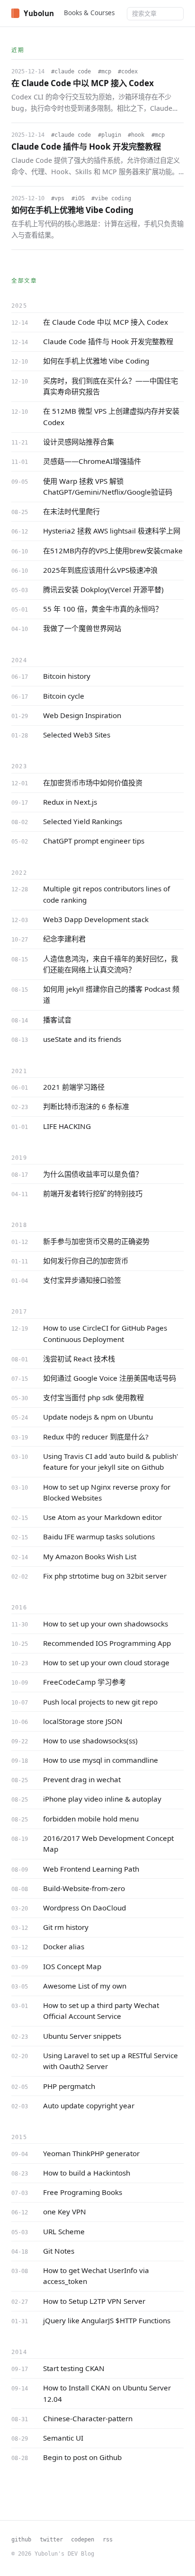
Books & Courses (89, 13)
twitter (51, 2539)
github (21, 2539)
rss (108, 2539)
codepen (83, 2539)
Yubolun (39, 13)
